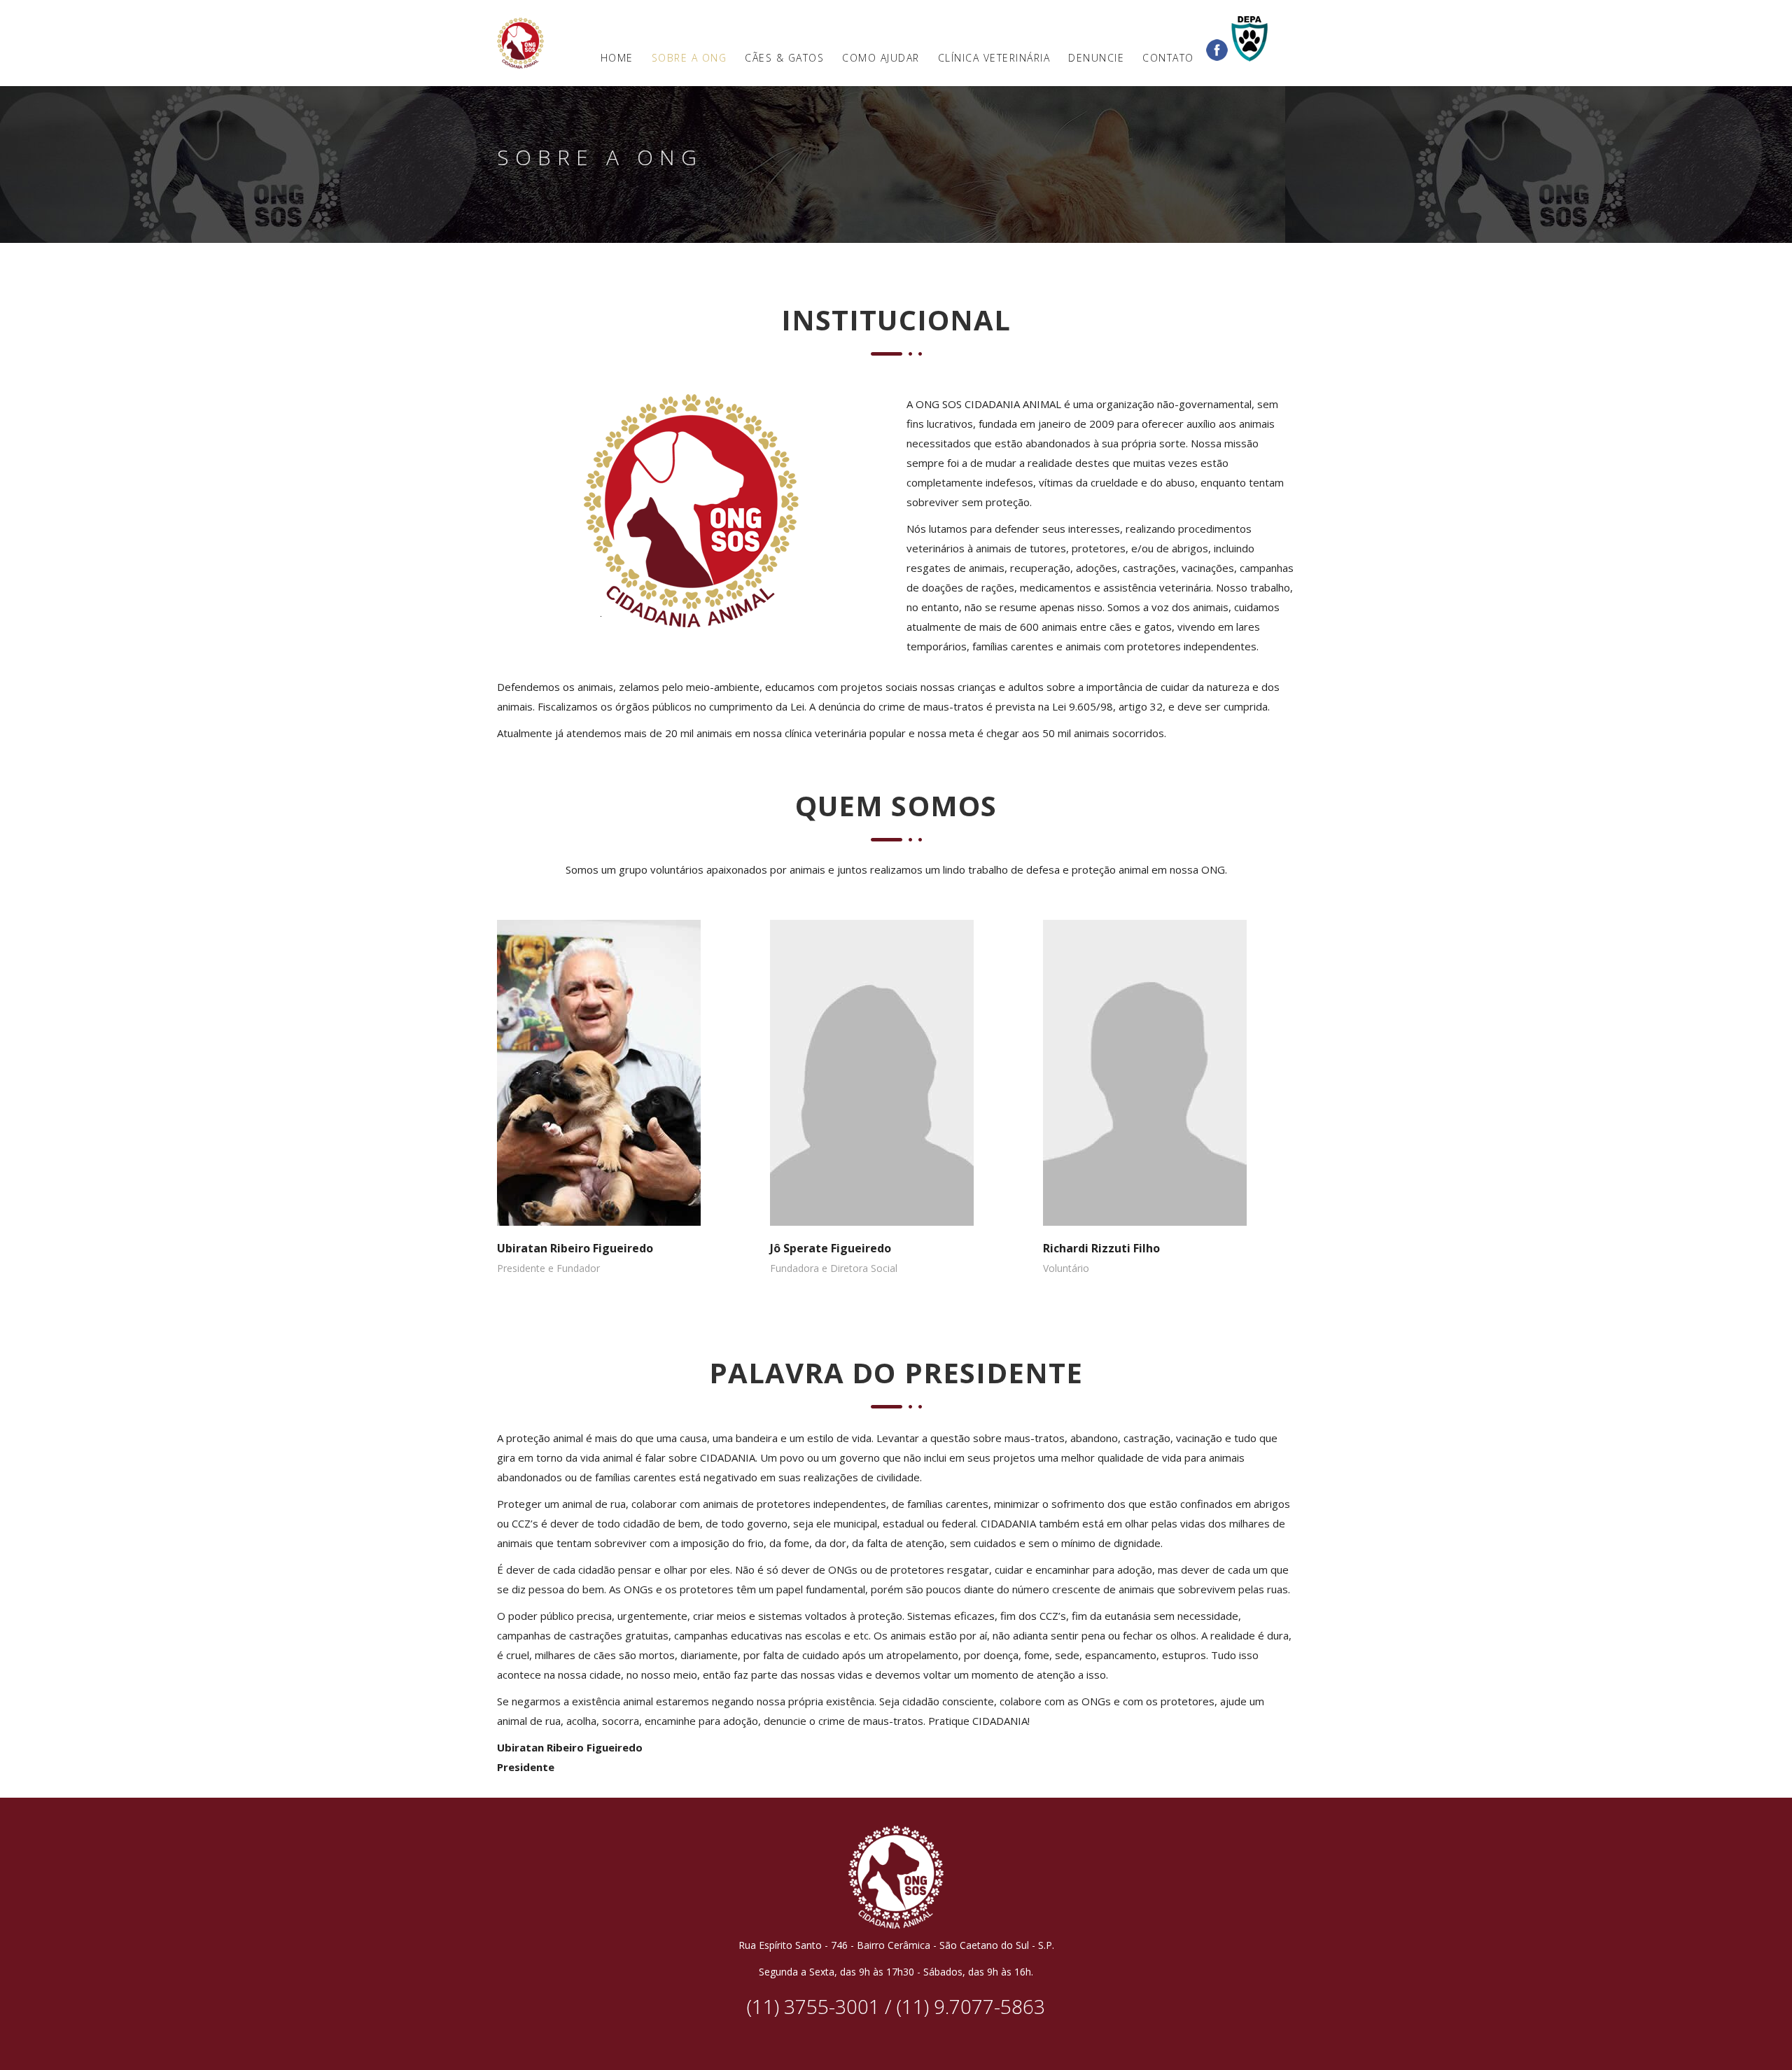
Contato (1168, 58)
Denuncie (1096, 58)
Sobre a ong (689, 58)
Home (617, 58)
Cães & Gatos (784, 58)
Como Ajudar (881, 58)
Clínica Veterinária (994, 58)
